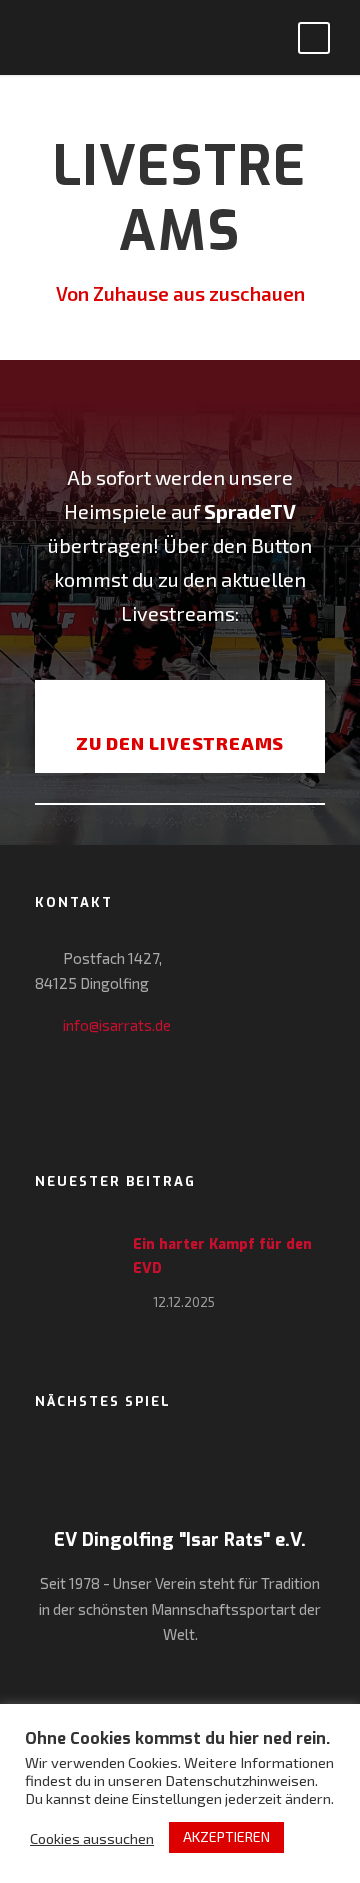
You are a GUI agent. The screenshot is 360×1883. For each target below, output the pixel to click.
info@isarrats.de (117, 1025)
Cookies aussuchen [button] (92, 1838)
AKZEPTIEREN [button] (226, 1836)
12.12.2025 (184, 1302)
